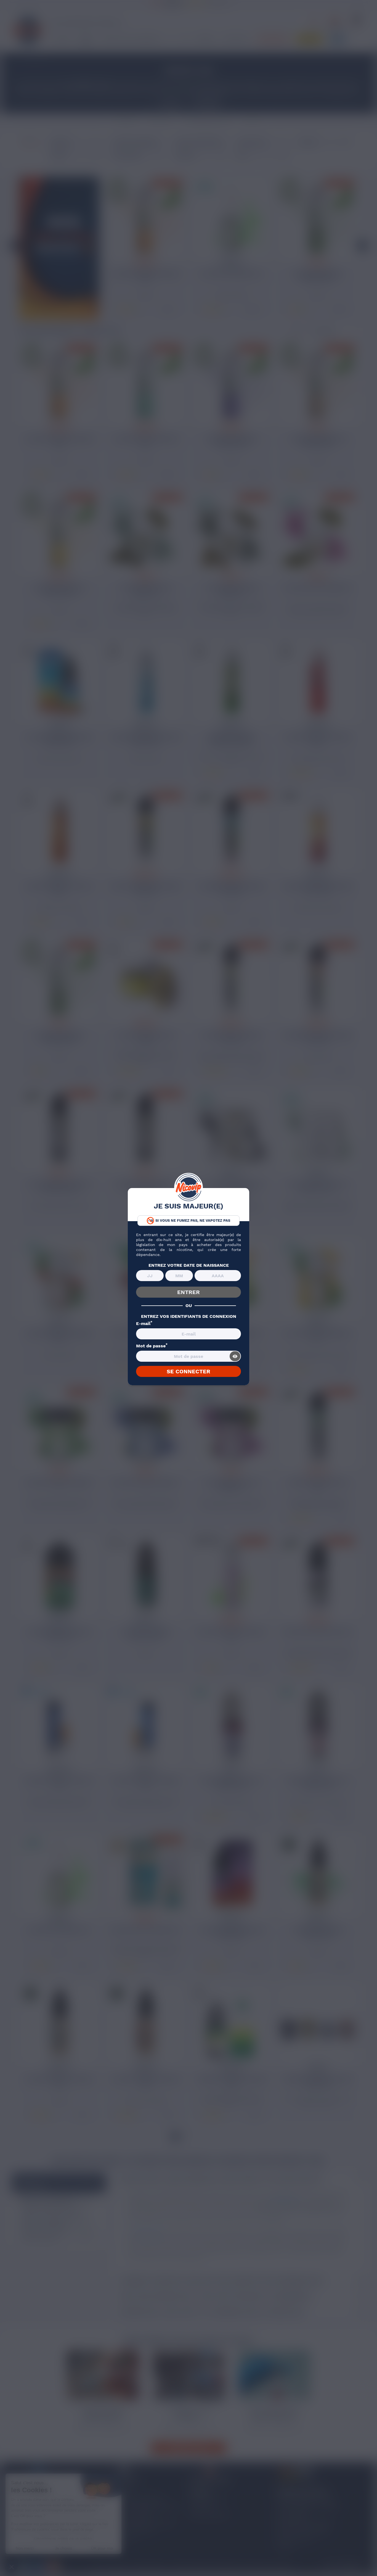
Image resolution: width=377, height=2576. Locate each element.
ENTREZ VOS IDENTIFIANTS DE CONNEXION (189, 1316)
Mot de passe (152, 1346)
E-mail (144, 1324)
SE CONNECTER (189, 1371)
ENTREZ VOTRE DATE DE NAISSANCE (189, 1265)
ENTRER (189, 1292)
